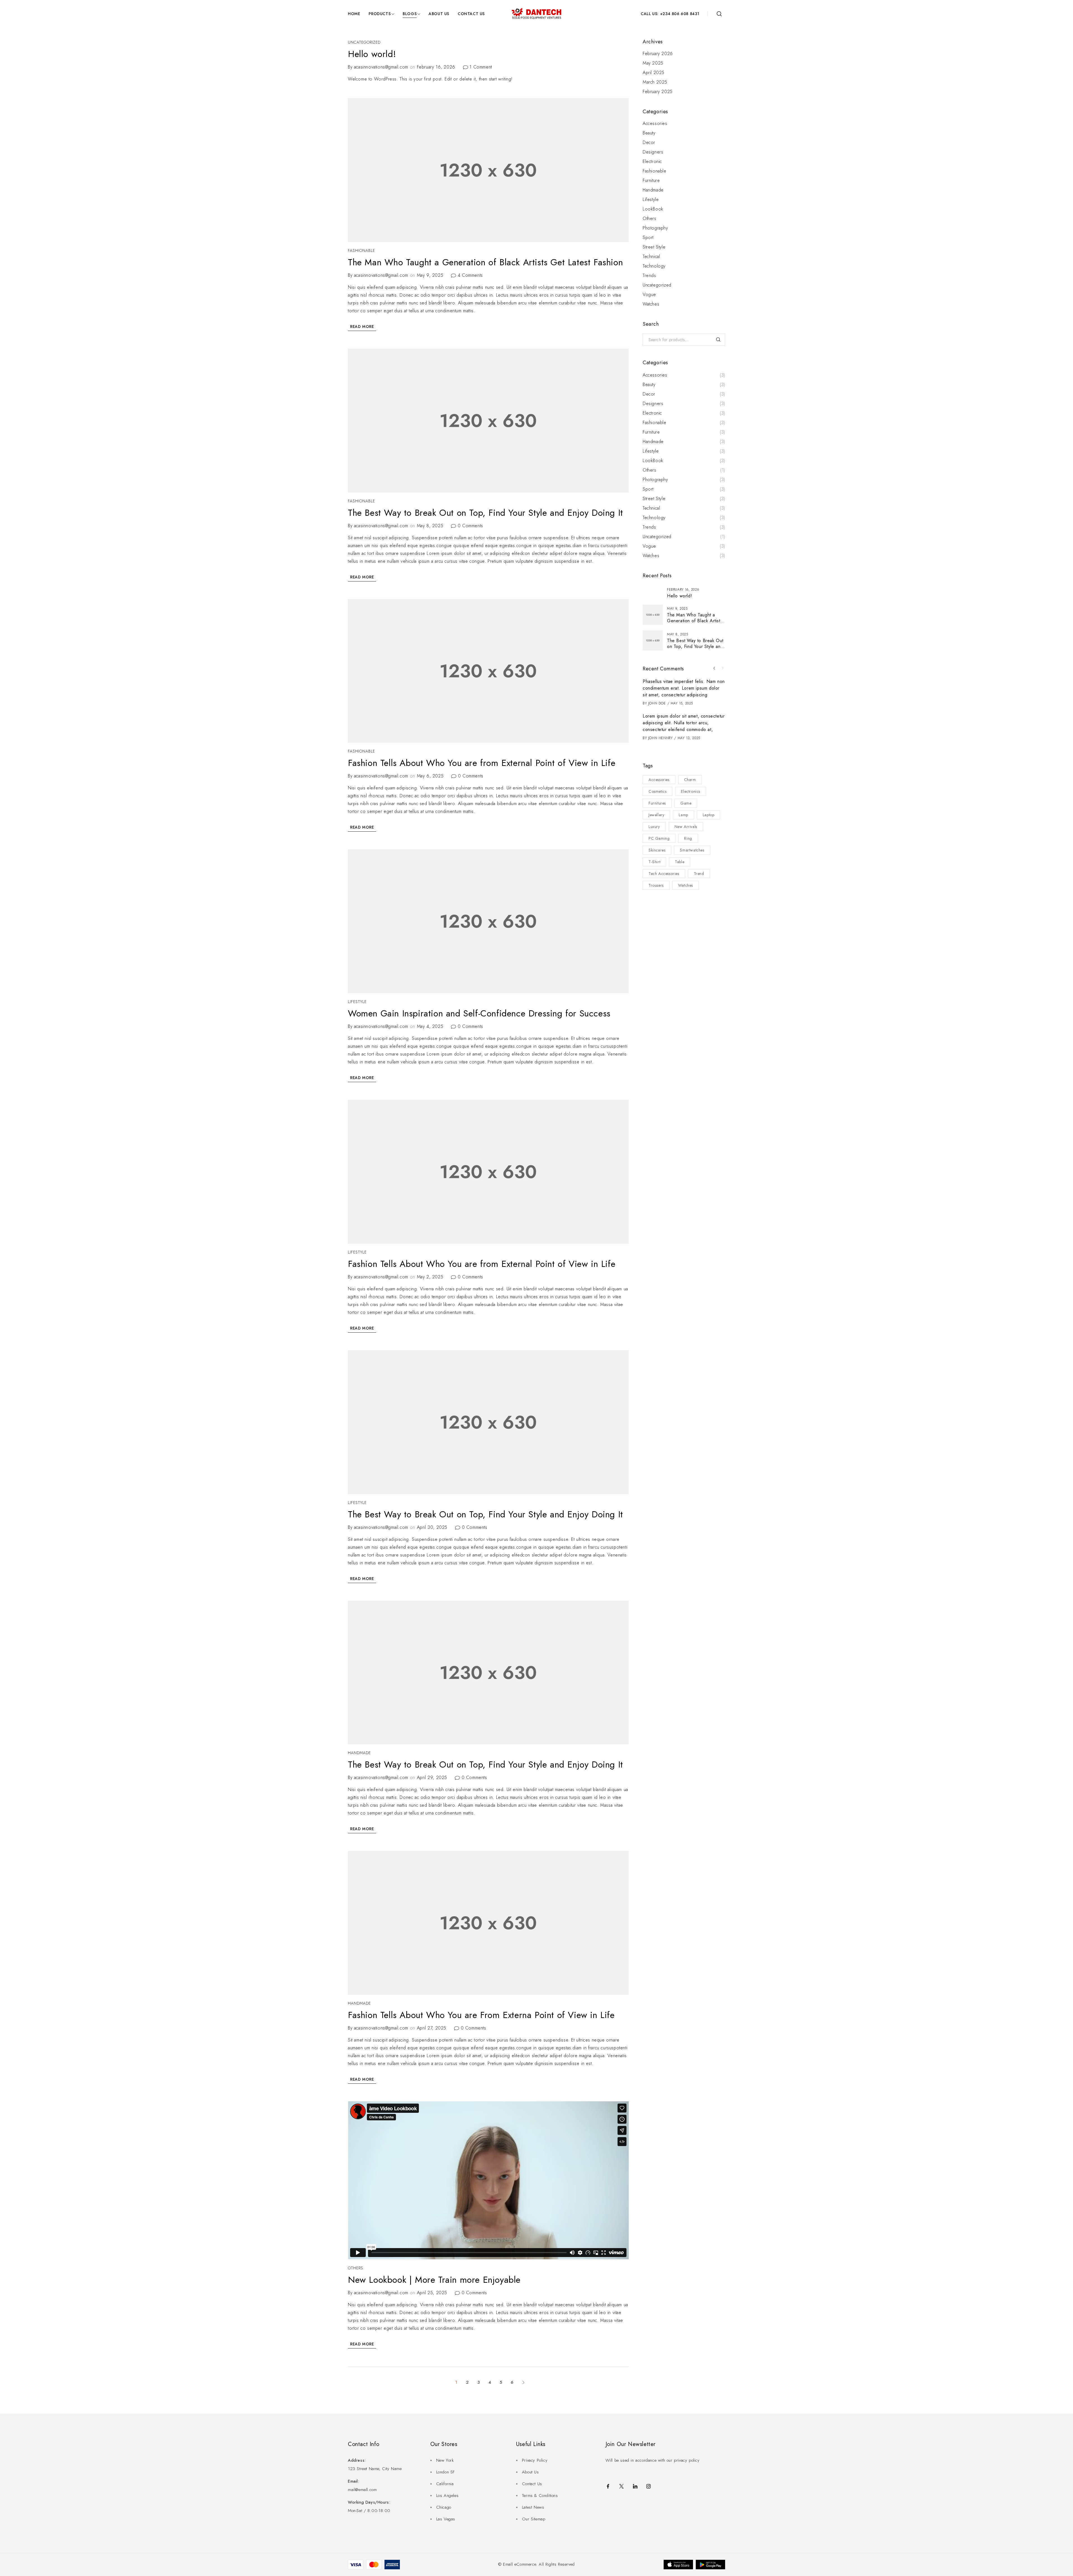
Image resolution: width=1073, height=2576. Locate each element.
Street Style (654, 247)
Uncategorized (364, 42)
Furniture (651, 181)
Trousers (656, 885)
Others (356, 2268)
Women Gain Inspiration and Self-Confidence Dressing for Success (479, 1013)
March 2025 (655, 82)
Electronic (652, 162)
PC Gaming (659, 838)
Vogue (649, 295)
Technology (654, 266)
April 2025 (654, 73)
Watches (651, 304)
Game (686, 803)
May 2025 (653, 63)
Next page (523, 2383)
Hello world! (372, 54)
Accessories (655, 124)
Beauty (649, 133)
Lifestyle (357, 1002)
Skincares (657, 850)
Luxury (654, 827)
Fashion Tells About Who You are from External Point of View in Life (482, 763)
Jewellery (656, 815)
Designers (653, 152)
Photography (655, 228)
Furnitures (657, 803)
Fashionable (361, 250)
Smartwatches (692, 850)
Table (680, 862)
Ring (688, 838)
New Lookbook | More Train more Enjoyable (434, 2280)
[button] (714, 668)
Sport (648, 238)
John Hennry (661, 738)
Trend (699, 874)
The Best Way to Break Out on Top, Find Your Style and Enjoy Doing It (486, 513)
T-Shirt (654, 862)
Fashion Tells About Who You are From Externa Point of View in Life (481, 2015)
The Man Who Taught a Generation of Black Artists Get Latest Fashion (485, 262)
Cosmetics (657, 791)
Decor (649, 143)
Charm (690, 780)
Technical (651, 257)
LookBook (653, 209)
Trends (649, 276)
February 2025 (658, 92)
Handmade (359, 1753)
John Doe (657, 703)
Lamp (683, 815)
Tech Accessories (664, 874)
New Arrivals (686, 827)
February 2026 (658, 54)
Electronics (691, 791)
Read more (362, 327)
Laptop (709, 815)
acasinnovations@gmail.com (381, 67)
